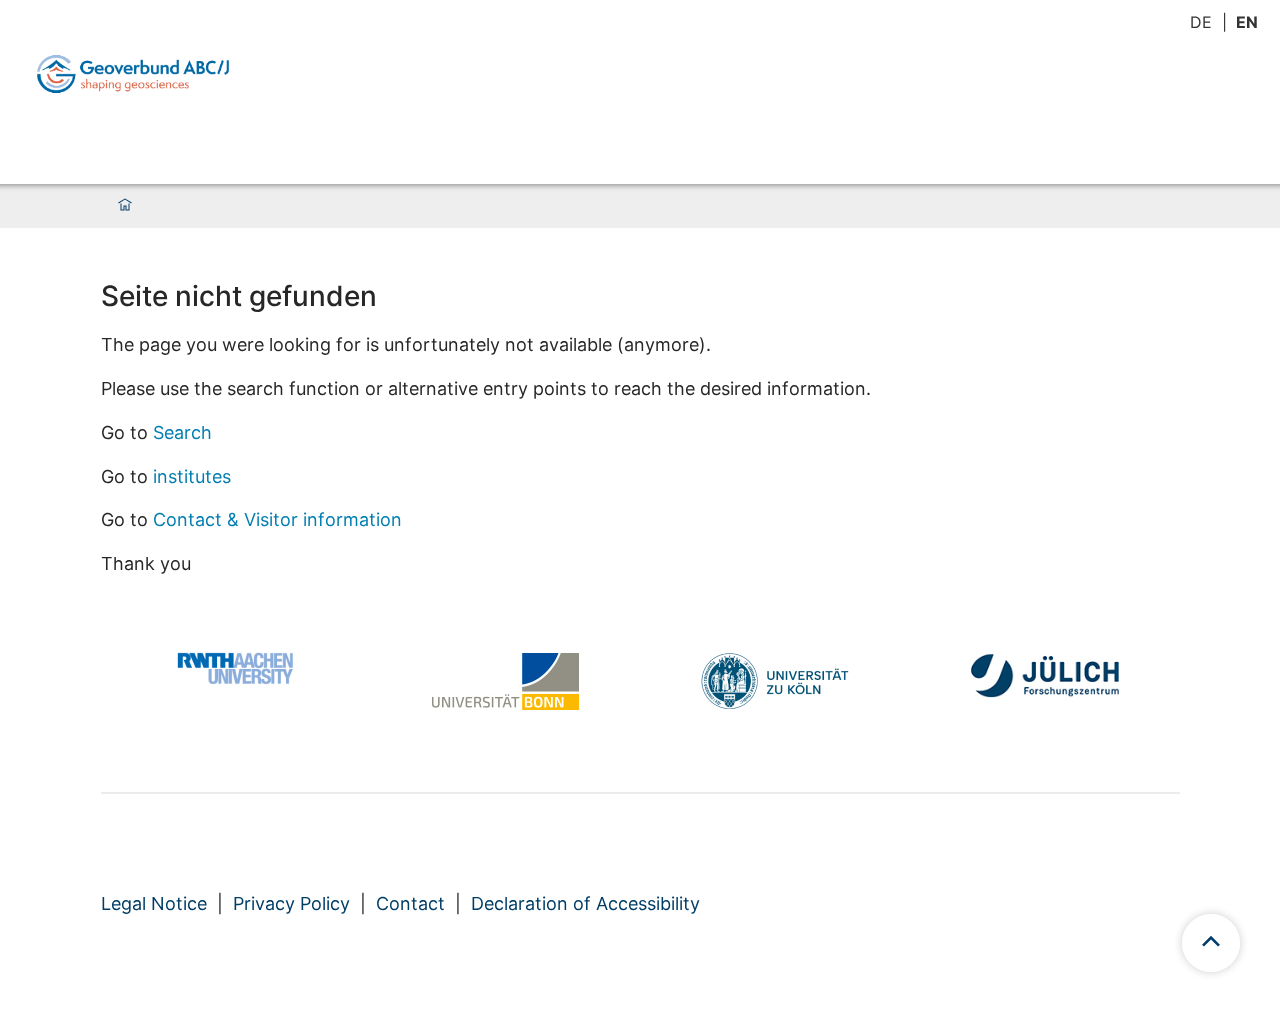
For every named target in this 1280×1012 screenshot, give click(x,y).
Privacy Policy (291, 903)
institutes (192, 476)
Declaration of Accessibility (585, 903)
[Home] (125, 206)
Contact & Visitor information (277, 519)
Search (182, 432)
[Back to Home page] (133, 74)
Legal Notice (154, 903)
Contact (410, 903)
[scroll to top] (1211, 943)
